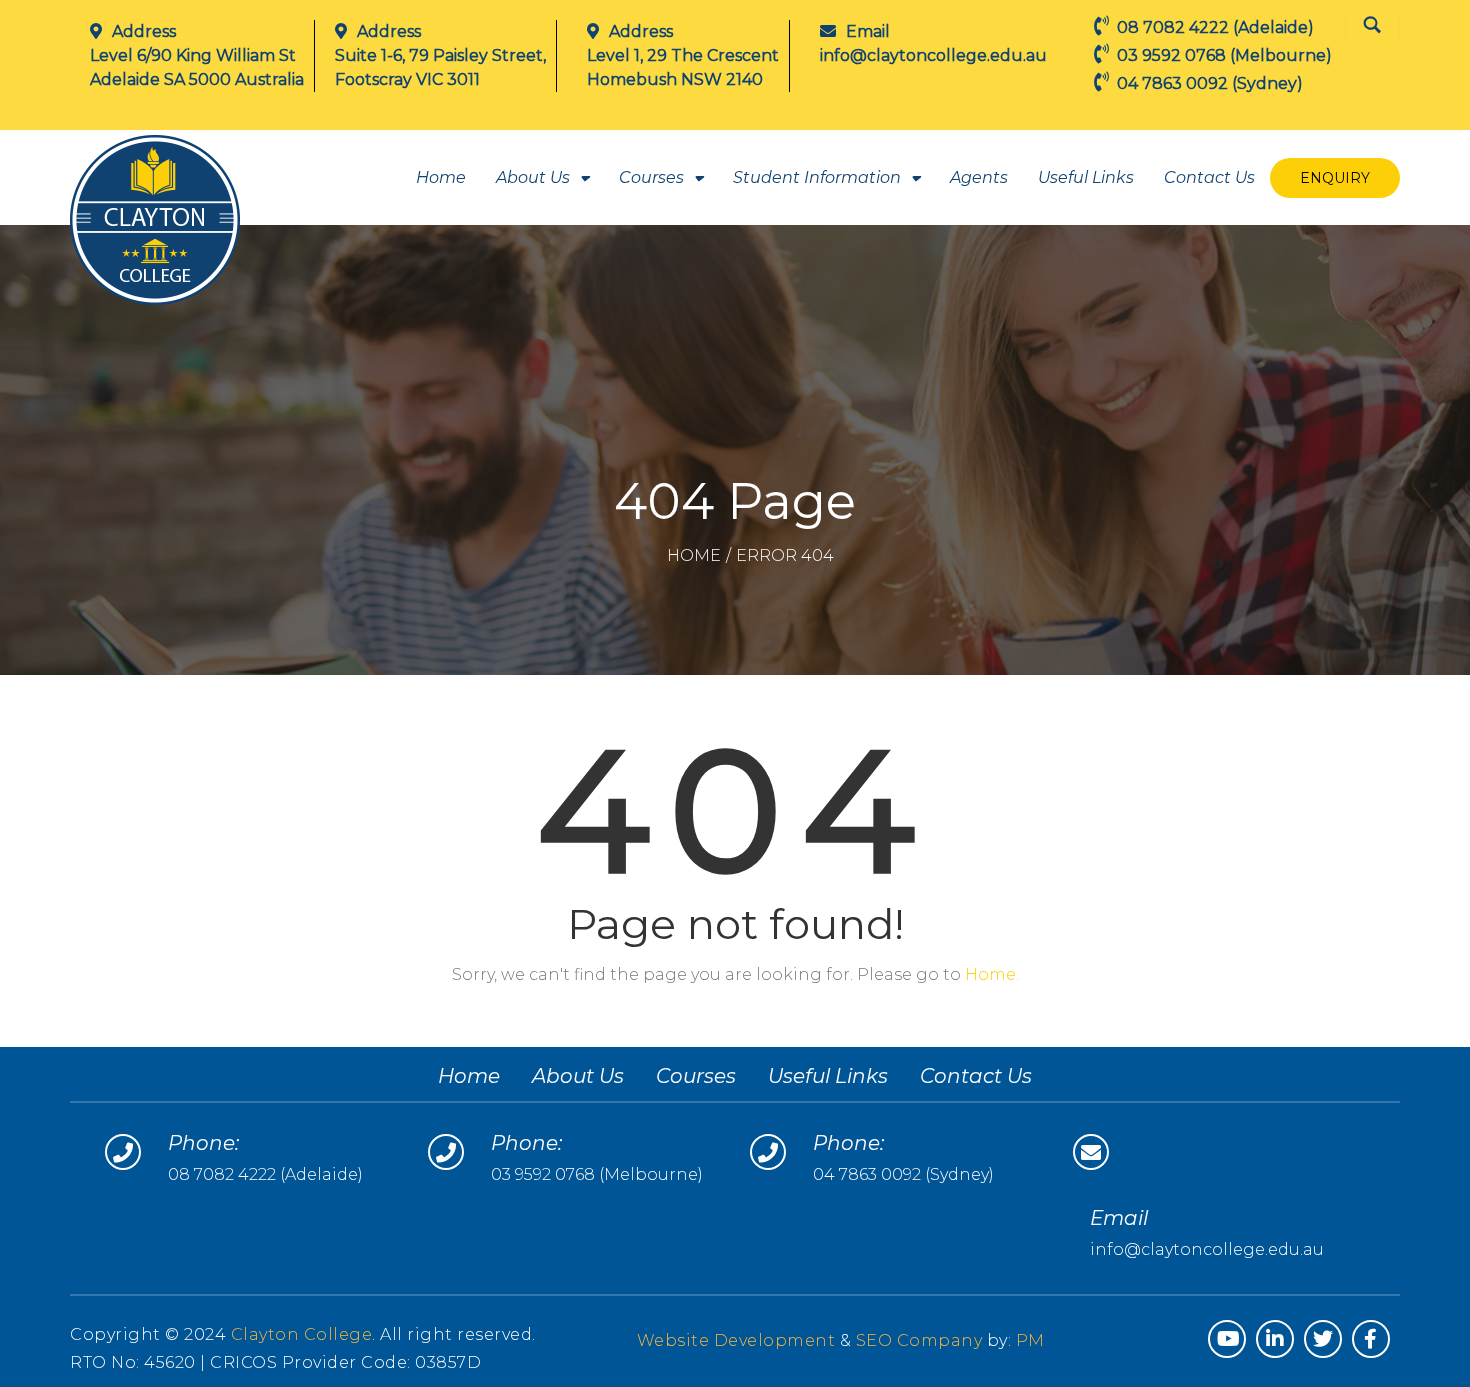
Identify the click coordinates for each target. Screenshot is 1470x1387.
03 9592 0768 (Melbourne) (597, 1174)
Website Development (738, 1340)
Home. (992, 974)
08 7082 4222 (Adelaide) (265, 1174)
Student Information (817, 177)
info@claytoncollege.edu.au (933, 55)
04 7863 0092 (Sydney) (903, 1174)
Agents (979, 177)
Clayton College (302, 1334)
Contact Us (1209, 177)
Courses (651, 177)
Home (441, 177)
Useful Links (1086, 177)
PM (1030, 1340)
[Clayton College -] (155, 220)
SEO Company (919, 1340)
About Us (533, 177)
